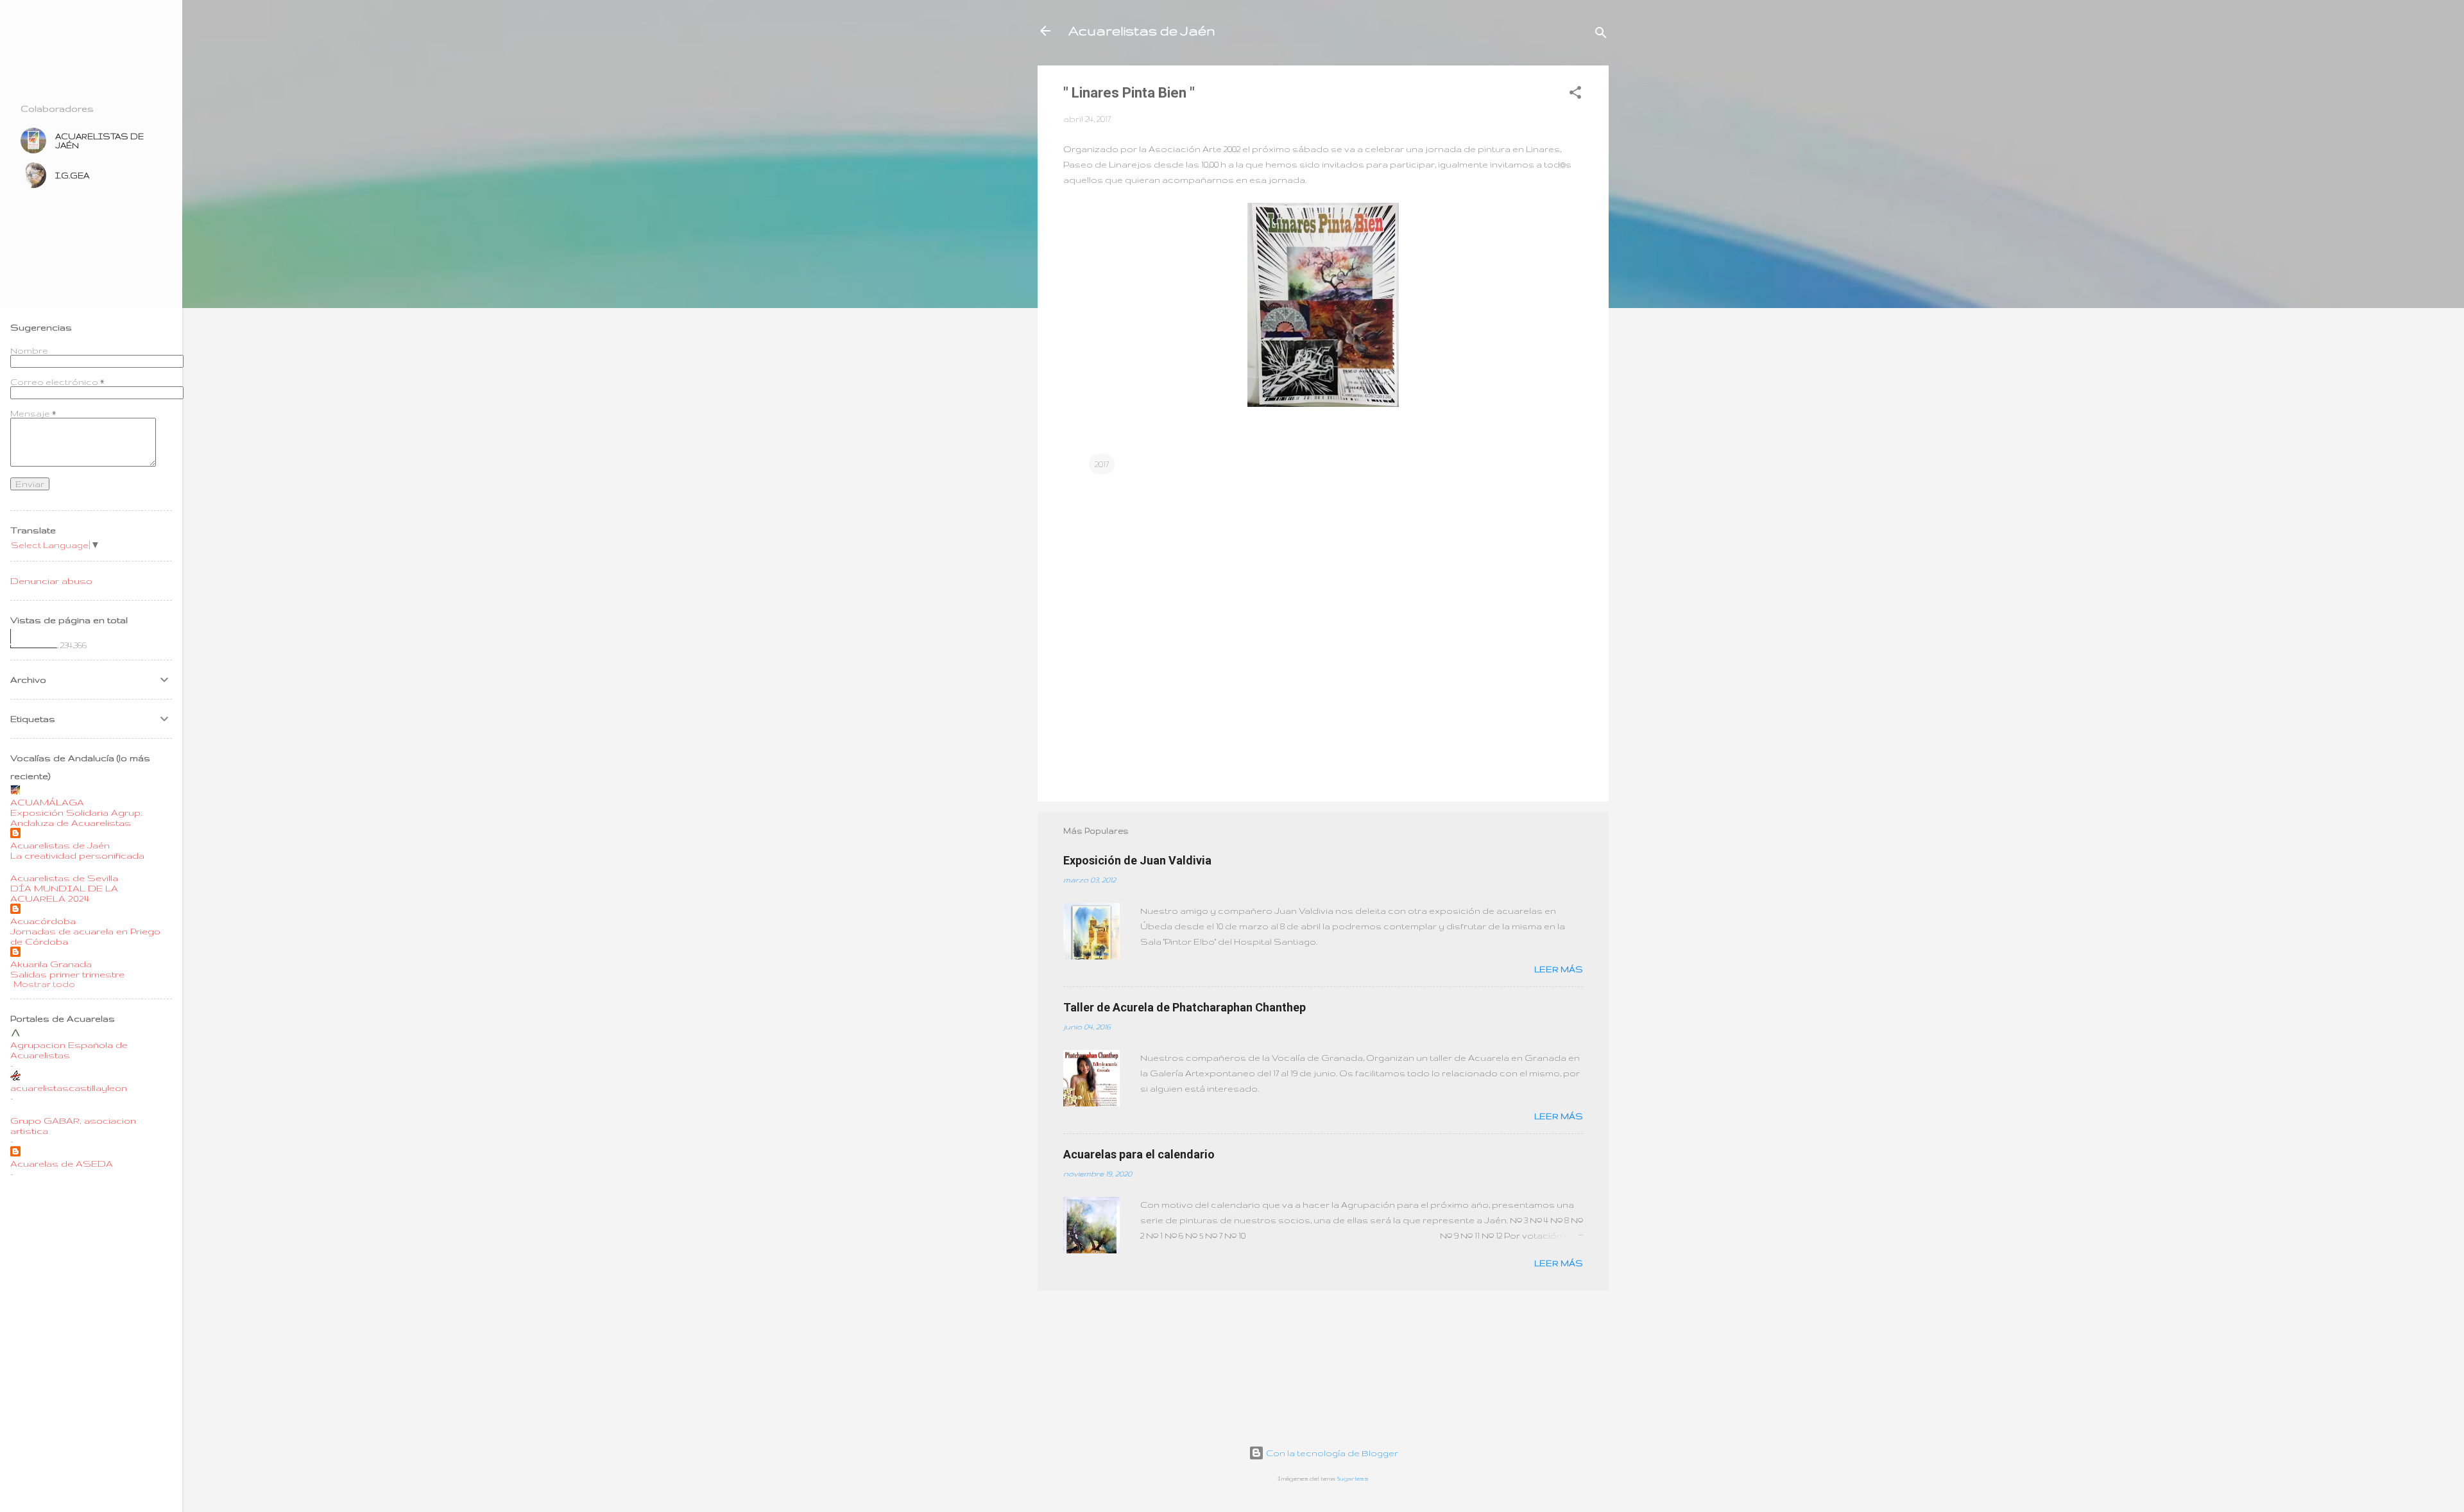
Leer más (1559, 969)
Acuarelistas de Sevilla (64, 878)
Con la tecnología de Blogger (1331, 1453)
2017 (1102, 464)
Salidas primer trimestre (67, 974)
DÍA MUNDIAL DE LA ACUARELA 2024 (64, 893)
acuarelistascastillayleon (69, 1088)
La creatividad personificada (77, 855)
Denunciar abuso (51, 581)
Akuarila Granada (51, 964)
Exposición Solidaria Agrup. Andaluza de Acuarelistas (76, 818)
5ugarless (1353, 1479)
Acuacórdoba (43, 921)
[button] (1575, 95)
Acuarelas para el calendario (1139, 1154)
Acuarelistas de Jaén (1142, 30)
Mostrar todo (44, 984)
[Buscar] (1601, 35)
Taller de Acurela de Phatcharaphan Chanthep (1185, 1007)
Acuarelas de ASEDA (62, 1164)
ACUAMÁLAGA (47, 802)
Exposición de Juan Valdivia (1137, 860)
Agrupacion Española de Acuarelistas (69, 1050)
